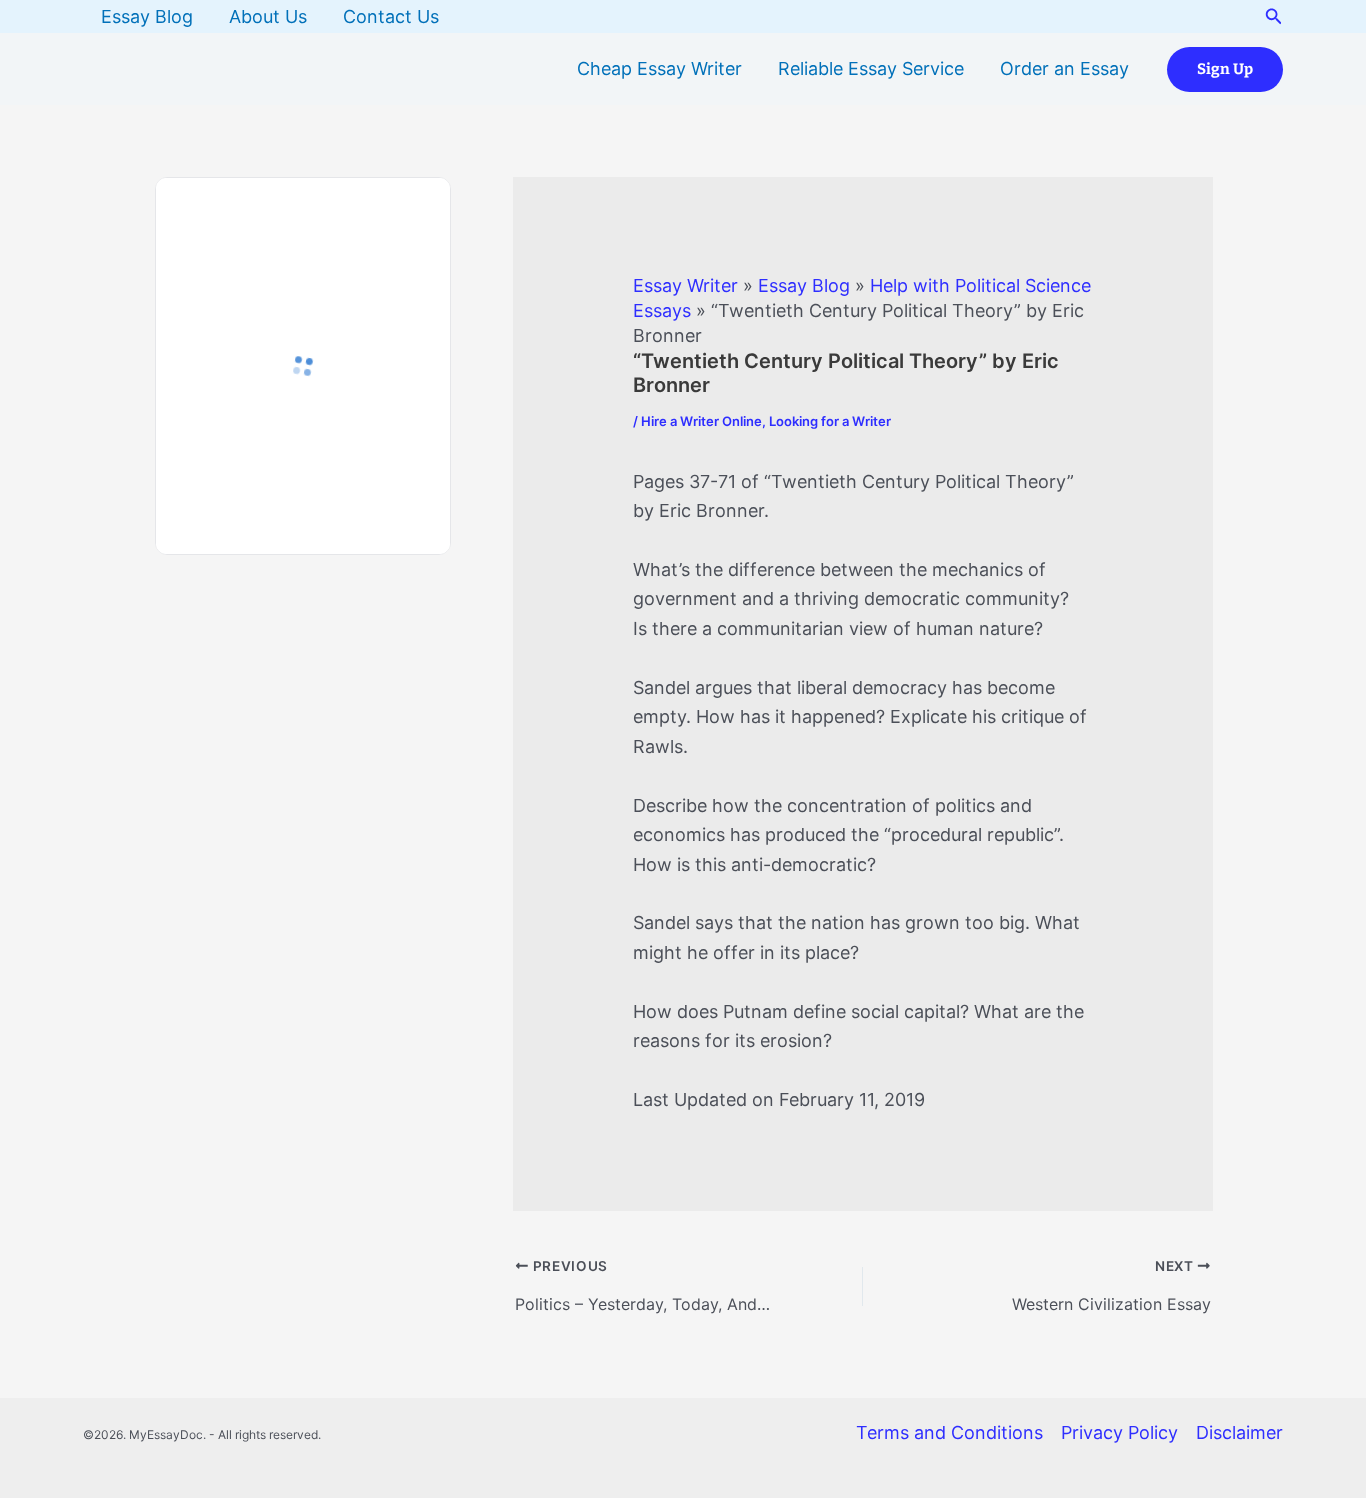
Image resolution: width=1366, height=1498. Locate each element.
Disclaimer (1239, 1432)
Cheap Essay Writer (659, 68)
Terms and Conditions (949, 1432)
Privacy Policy (1119, 1432)
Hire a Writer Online (701, 421)
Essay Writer (685, 285)
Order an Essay (1064, 68)
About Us (268, 16)
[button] (1274, 16)
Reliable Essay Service (871, 68)
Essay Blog (147, 16)
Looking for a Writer (830, 421)
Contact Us (391, 16)
